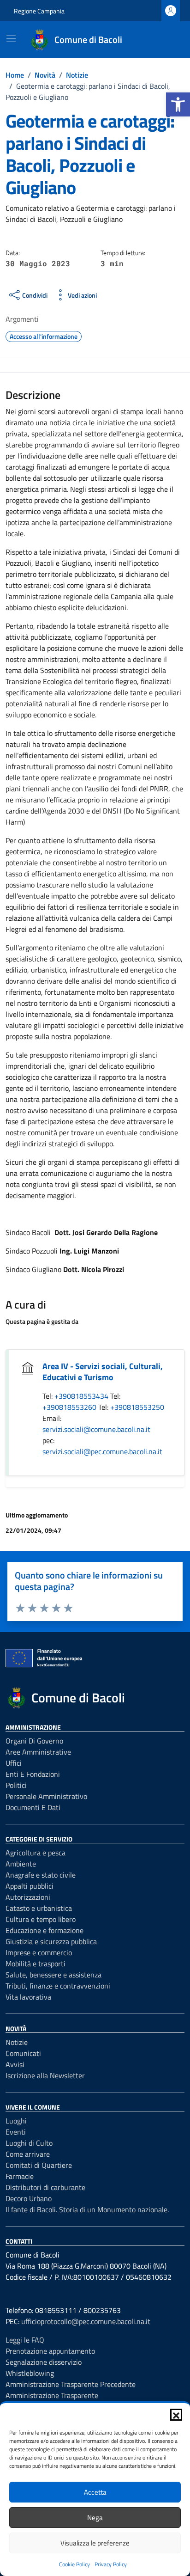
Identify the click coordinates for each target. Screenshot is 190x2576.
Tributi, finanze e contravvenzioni (58, 1986)
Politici (16, 1785)
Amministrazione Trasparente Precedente (71, 2384)
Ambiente (21, 1864)
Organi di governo (34, 1741)
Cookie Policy (74, 2564)
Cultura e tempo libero (41, 1919)
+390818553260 (70, 1407)
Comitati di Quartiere (39, 2165)
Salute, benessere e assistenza (53, 1975)
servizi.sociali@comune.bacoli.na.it (96, 1429)
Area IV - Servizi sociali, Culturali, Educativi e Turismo (103, 1372)
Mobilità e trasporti (36, 1964)
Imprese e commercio (39, 1952)
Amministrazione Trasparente (52, 2395)
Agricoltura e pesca (36, 1853)
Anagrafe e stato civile (41, 1875)
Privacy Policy (111, 2564)
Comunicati (23, 2053)
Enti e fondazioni (33, 1774)
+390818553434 (82, 1396)
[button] (178, 104)
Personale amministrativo (46, 1796)
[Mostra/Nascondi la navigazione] (11, 39)
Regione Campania (39, 11)
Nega (95, 2518)
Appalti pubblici (30, 1886)
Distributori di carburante (45, 2187)
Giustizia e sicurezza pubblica (51, 1941)
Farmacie (20, 2176)
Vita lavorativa (28, 1997)
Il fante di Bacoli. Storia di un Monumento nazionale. (87, 2209)
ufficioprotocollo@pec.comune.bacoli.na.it (86, 2321)
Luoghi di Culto (29, 2143)
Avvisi (15, 2064)
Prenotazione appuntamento (50, 2351)
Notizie (17, 2042)
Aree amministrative (38, 1752)
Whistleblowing (30, 2373)
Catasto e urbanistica (39, 1908)
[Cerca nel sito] (165, 40)
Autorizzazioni (28, 1897)
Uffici (14, 1763)
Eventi (16, 2132)
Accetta (95, 2492)
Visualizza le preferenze (95, 2543)
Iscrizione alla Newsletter (45, 2075)
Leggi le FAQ (25, 2340)
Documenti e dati (33, 1807)
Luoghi (16, 2121)
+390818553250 (137, 1407)
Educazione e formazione (45, 1930)
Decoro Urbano (29, 2198)
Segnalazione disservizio (44, 2362)
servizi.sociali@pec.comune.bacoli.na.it (102, 1451)
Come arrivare (28, 2154)
